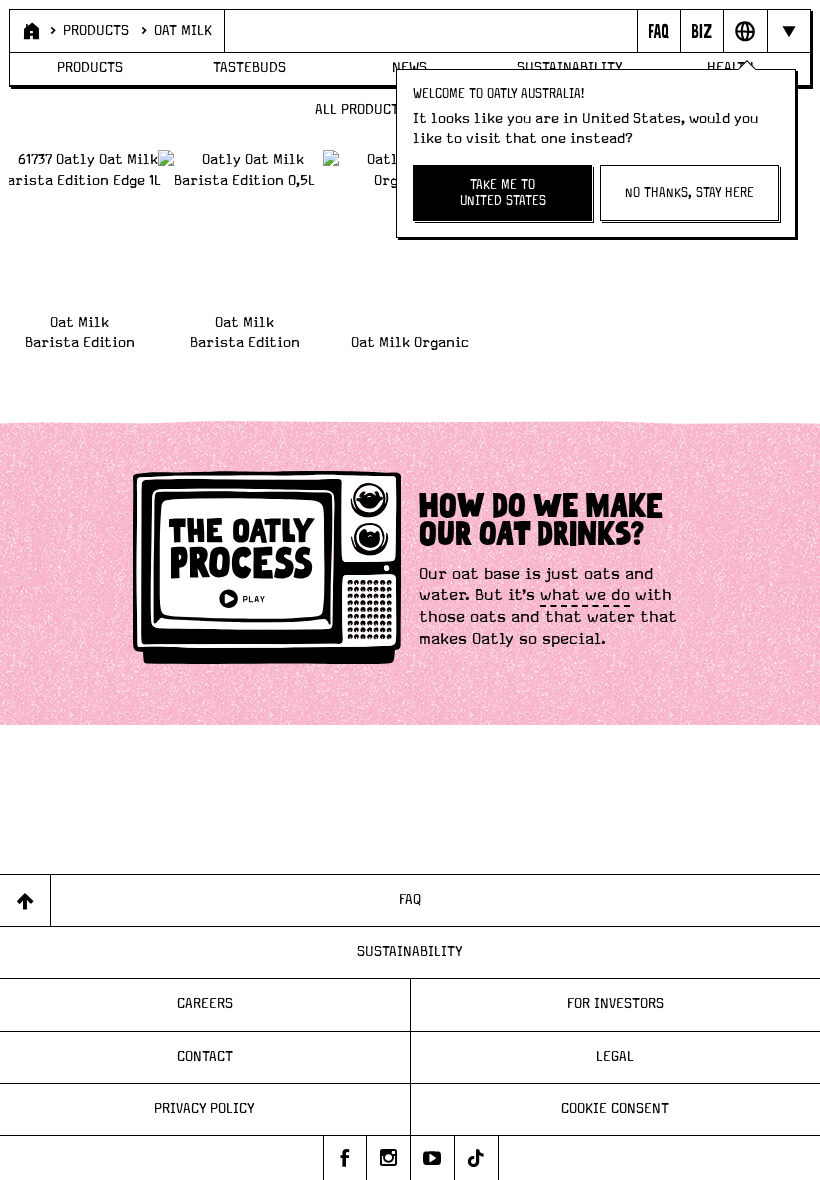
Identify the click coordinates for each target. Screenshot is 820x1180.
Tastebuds (249, 68)
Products (96, 31)
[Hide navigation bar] (788, 31)
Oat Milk (183, 31)
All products (361, 110)
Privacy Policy (204, 1109)
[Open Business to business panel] (701, 31)
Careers (205, 1004)
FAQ (410, 900)
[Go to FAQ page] (658, 31)
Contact (205, 1057)
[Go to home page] (29, 31)
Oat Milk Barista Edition (80, 332)
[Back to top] (25, 900)
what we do (585, 595)
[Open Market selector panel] (744, 31)
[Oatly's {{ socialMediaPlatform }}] (345, 1158)
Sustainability (410, 952)
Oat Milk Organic (410, 343)
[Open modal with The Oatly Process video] (267, 571)
